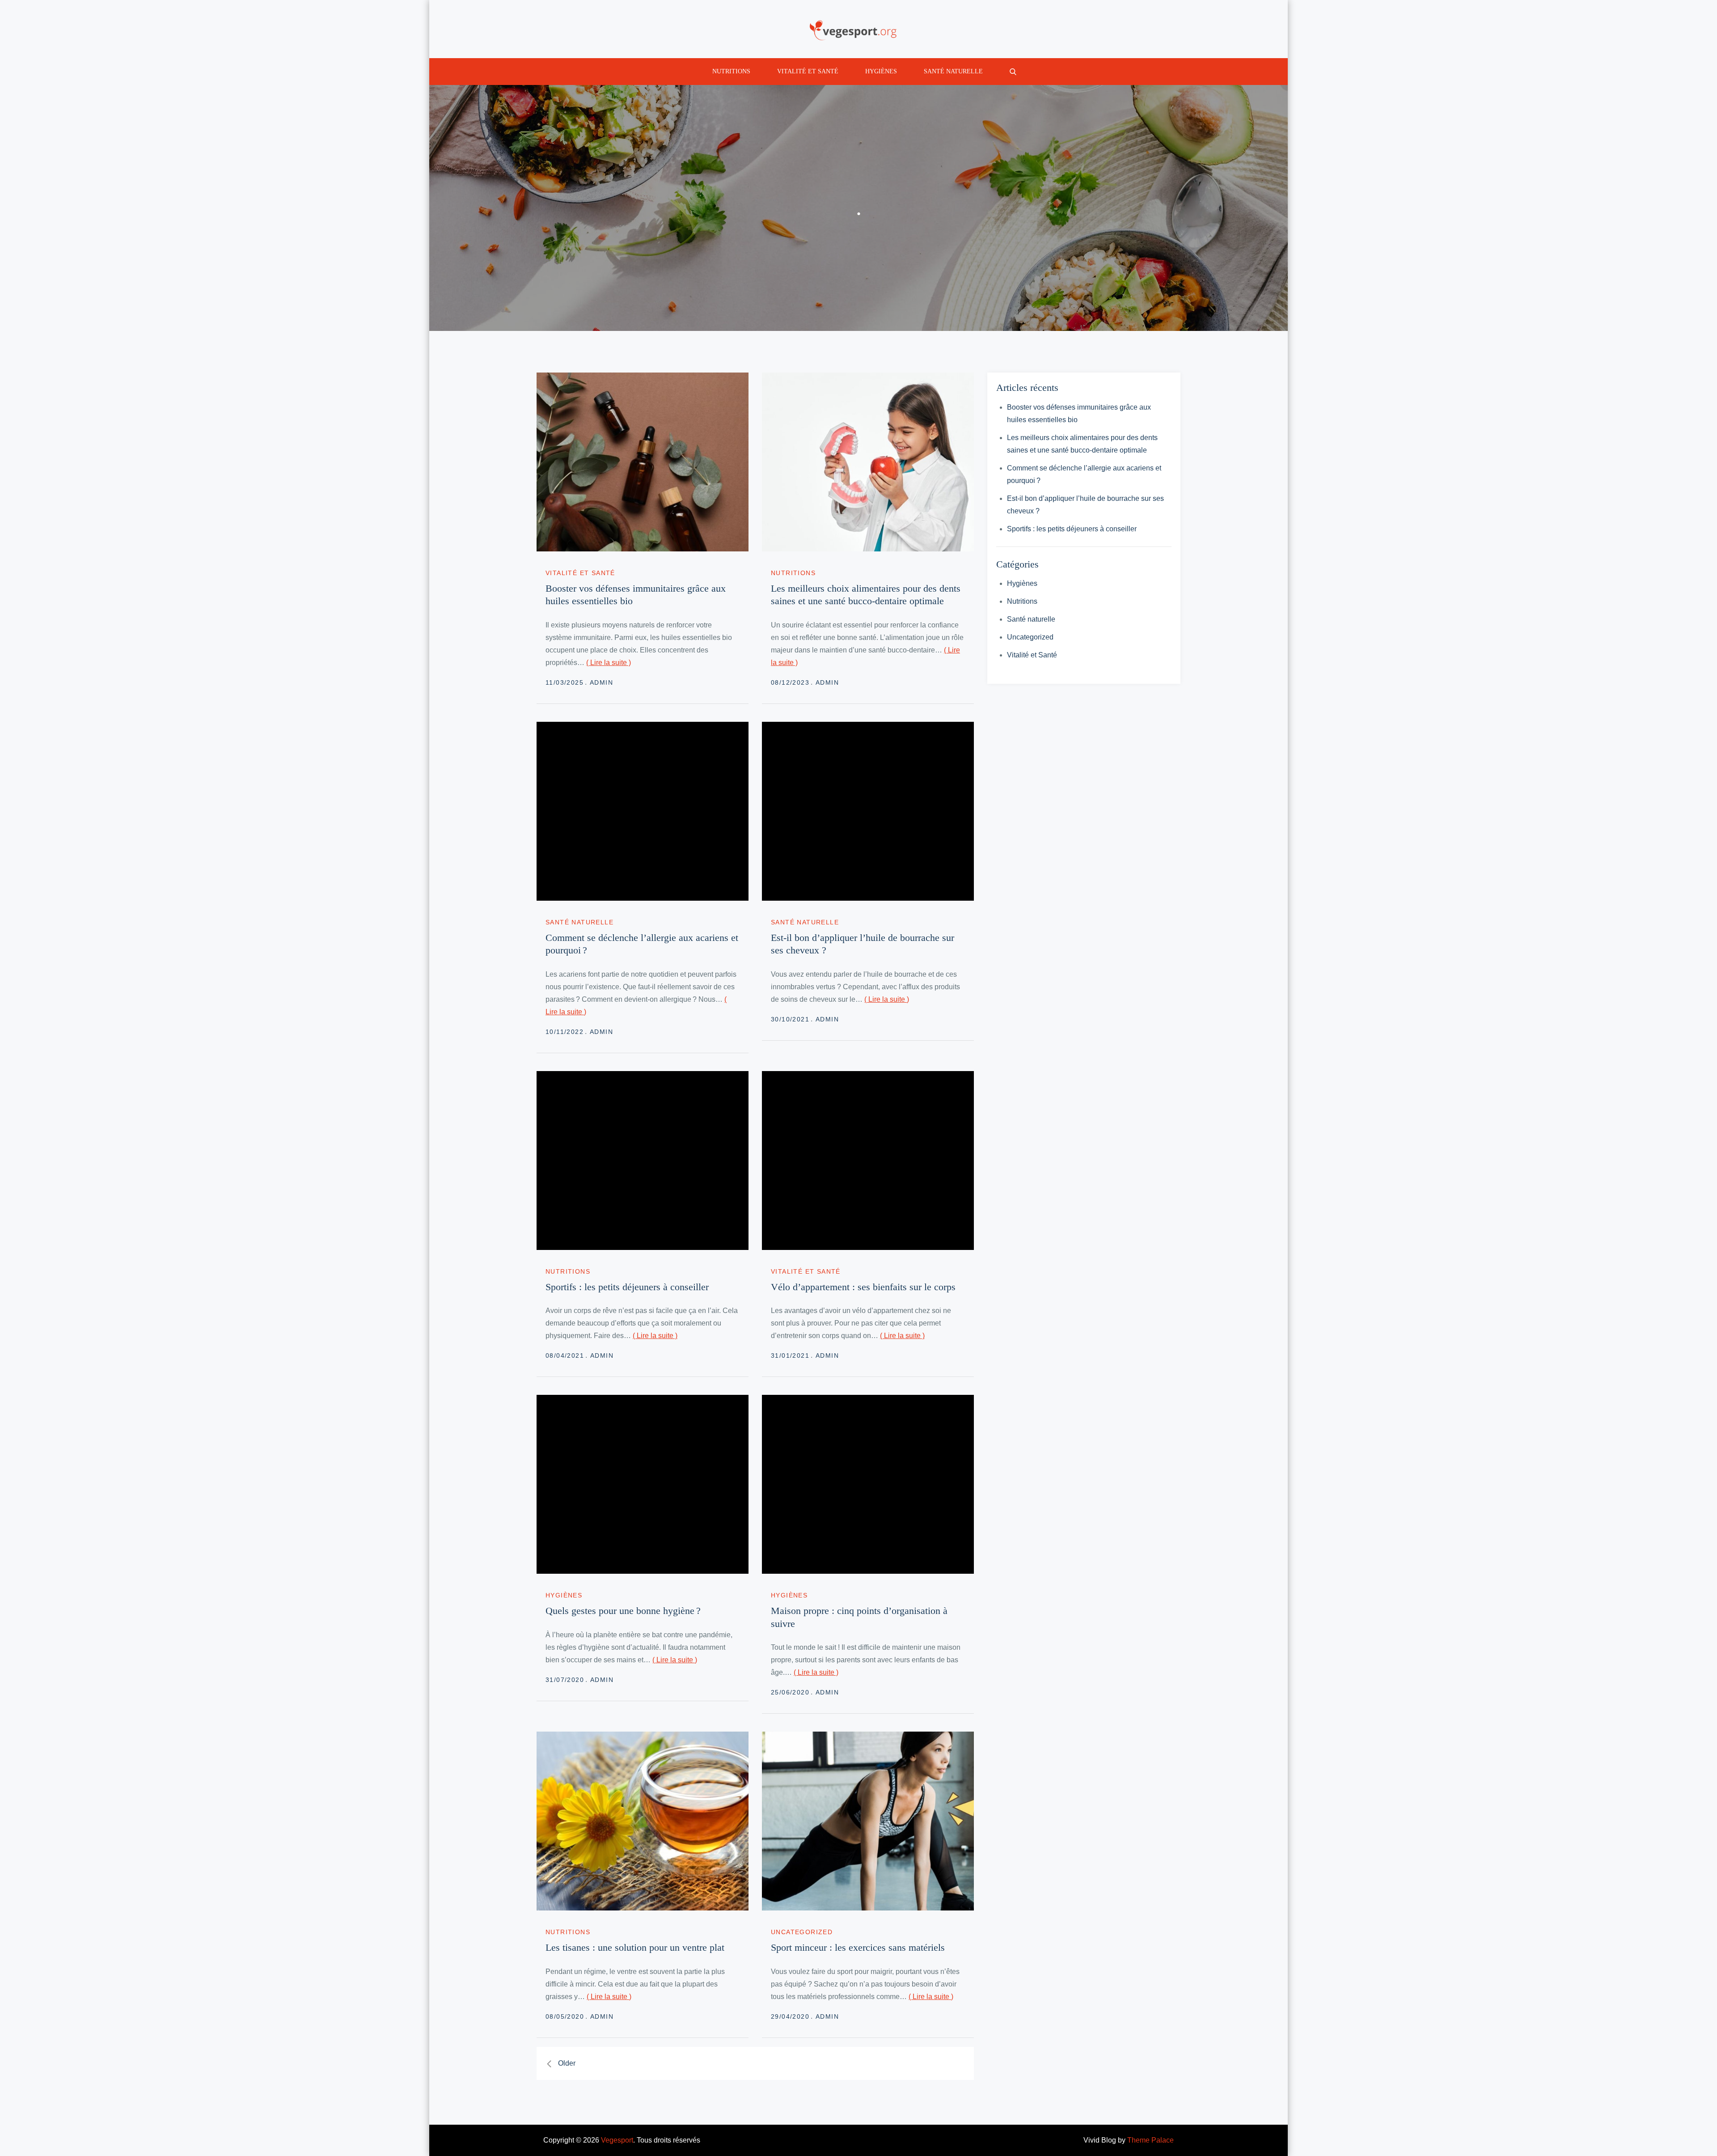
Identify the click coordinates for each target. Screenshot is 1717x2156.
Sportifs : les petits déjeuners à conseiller (627, 1287)
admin (601, 682)
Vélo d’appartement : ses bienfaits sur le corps (863, 1287)
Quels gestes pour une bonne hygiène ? (623, 1611)
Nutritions (731, 71)
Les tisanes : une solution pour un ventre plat (635, 1947)
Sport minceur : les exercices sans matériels (858, 1947)
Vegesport (617, 2140)
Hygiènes (881, 71)
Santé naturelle (953, 71)
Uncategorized (802, 1932)
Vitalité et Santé (808, 71)
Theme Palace (1150, 2140)
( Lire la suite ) (609, 663)
